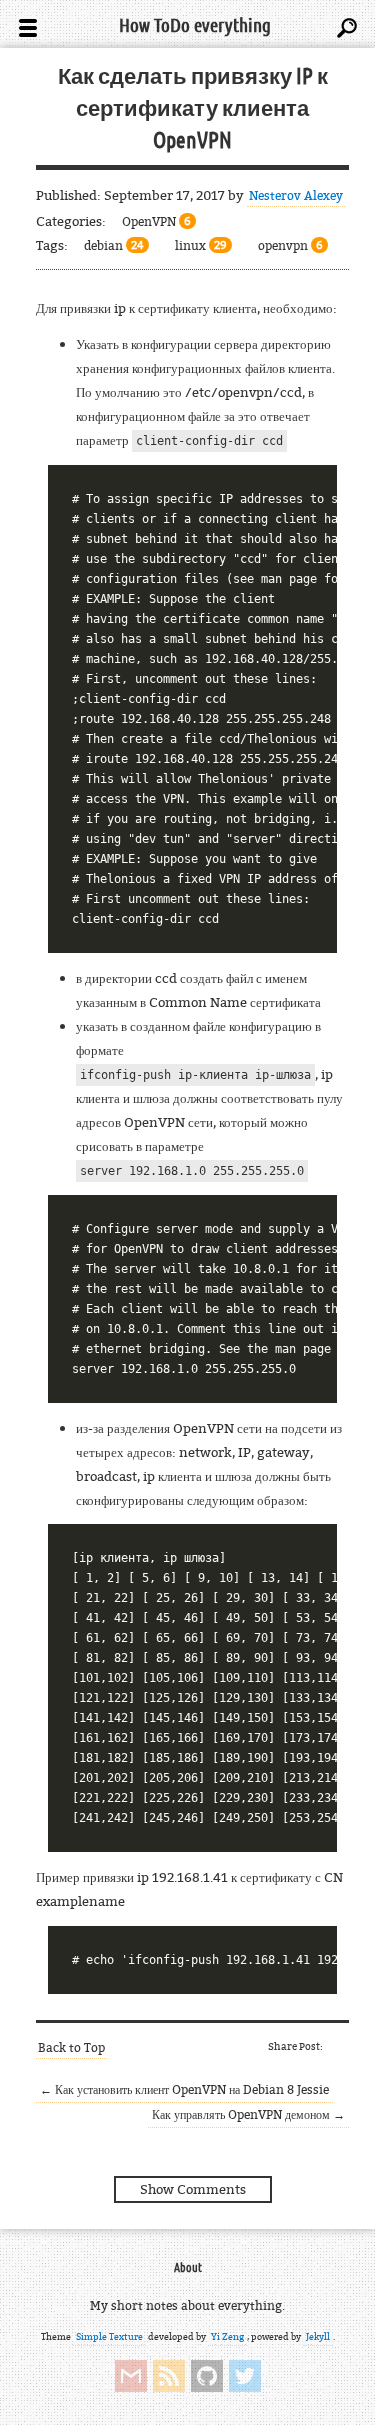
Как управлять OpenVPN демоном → (248, 2114)
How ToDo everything (195, 25)
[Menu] (28, 28)
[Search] (347, 28)
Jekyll (318, 2337)
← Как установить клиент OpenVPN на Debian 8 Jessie (184, 2089)
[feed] (169, 2376)
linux (201, 245)
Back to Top (71, 2047)
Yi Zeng (227, 2337)
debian (114, 245)
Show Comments (193, 2189)
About (188, 2268)
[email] (131, 2376)
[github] (207, 2376)
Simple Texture (109, 2337)
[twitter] (245, 2376)
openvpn (290, 245)
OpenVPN (156, 221)
